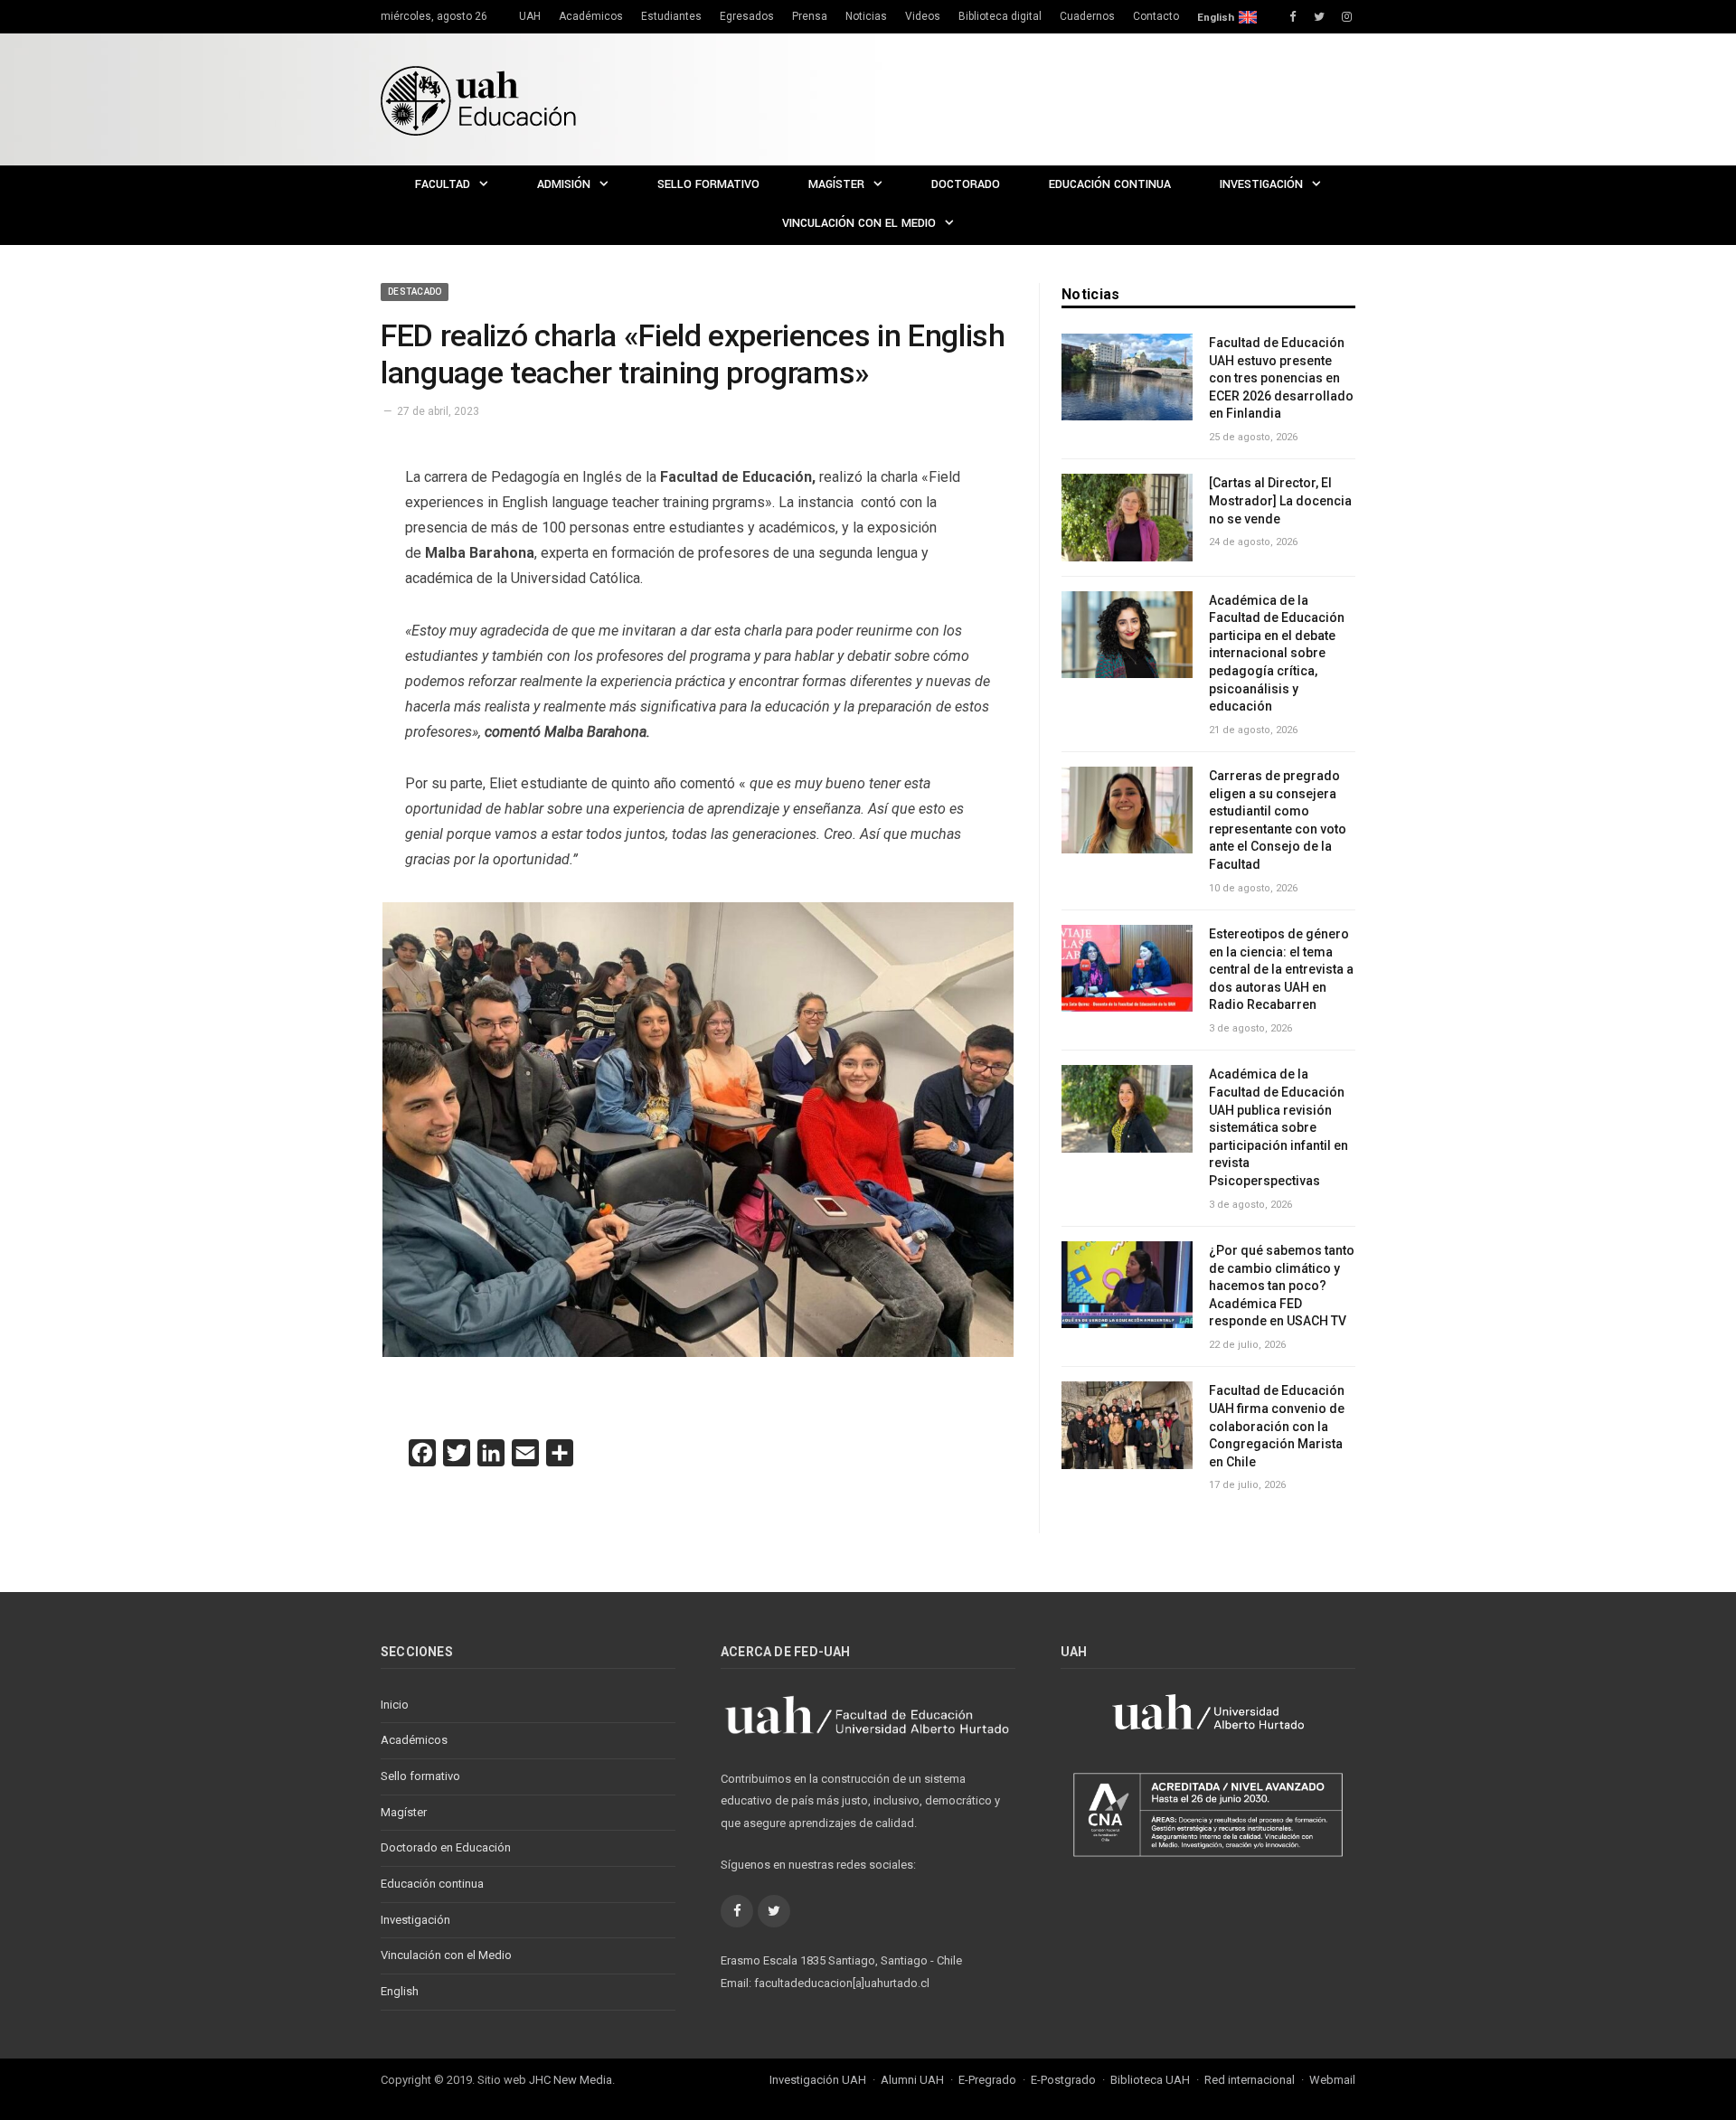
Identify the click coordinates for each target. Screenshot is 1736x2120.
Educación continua (1110, 184)
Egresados (747, 16)
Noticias (866, 16)
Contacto (1156, 16)
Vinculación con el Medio (859, 223)
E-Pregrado (987, 2080)
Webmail (1332, 2080)
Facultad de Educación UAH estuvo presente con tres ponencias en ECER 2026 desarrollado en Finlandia (1281, 378)
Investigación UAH (818, 2080)
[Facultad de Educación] (478, 99)
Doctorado (966, 184)
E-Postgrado (1063, 2080)
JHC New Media (571, 2080)
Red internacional (1250, 2080)
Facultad (443, 184)
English (1216, 17)
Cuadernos (1087, 16)
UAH (530, 16)
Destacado (415, 292)
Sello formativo (708, 184)
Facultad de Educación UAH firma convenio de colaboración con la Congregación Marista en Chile (1277, 1426)
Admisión (564, 184)
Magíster (836, 184)
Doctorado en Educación (446, 1847)
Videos (923, 16)
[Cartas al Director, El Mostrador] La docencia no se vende (1280, 500)
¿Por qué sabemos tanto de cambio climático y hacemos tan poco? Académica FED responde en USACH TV (1282, 1286)
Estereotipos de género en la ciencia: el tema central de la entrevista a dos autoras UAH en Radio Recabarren (1281, 969)
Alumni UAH (912, 2080)
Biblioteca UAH (1150, 2080)
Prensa (810, 16)
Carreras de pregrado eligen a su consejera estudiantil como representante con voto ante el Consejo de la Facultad (1278, 820)
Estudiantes (671, 16)
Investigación (1261, 184)
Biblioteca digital (1000, 16)
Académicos (591, 16)
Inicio (395, 1705)
